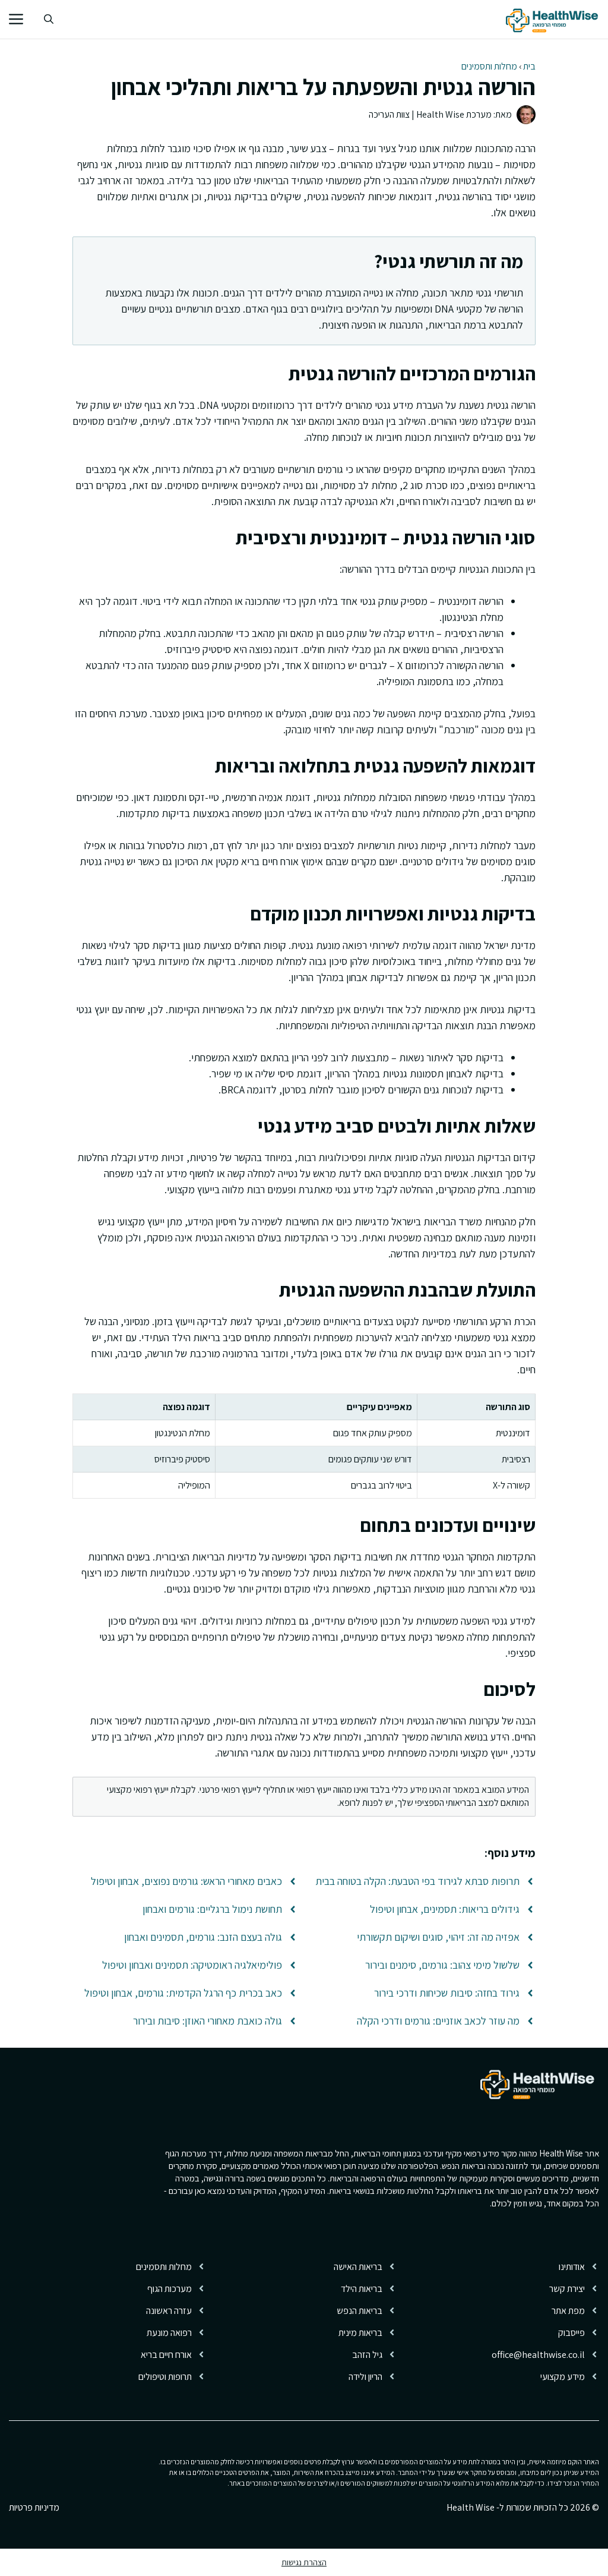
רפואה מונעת (169, 2333)
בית (529, 66)
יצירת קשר (567, 2289)
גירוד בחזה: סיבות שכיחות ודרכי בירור (447, 1993)
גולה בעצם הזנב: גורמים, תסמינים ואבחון (203, 1937)
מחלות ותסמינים (489, 66)
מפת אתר (568, 2311)
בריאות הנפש (360, 2311)
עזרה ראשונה (169, 2311)
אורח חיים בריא (166, 2355)
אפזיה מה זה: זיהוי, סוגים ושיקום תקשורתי (438, 1937)
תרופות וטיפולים (165, 2377)
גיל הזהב (367, 2355)
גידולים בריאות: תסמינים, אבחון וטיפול (445, 1909)
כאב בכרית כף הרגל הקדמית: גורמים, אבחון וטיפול (183, 1993)
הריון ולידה (365, 2377)
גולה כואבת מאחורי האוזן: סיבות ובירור (208, 2021)
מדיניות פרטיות (34, 2507)
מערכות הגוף (170, 2289)
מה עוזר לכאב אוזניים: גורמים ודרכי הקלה (438, 2021)
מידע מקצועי (563, 2377)
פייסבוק (571, 2333)
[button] (49, 19)
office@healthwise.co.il (538, 2355)
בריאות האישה (358, 2267)
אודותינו (572, 2267)
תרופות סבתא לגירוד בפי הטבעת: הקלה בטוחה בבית (417, 1881)
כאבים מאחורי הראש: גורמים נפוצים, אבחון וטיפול (186, 1881)
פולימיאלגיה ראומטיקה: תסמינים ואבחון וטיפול (192, 1965)
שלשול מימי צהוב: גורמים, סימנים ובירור (442, 1965)
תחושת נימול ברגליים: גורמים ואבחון (212, 1909)
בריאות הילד (362, 2289)
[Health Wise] (554, 19)
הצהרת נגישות (304, 2562)
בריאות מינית (360, 2333)
